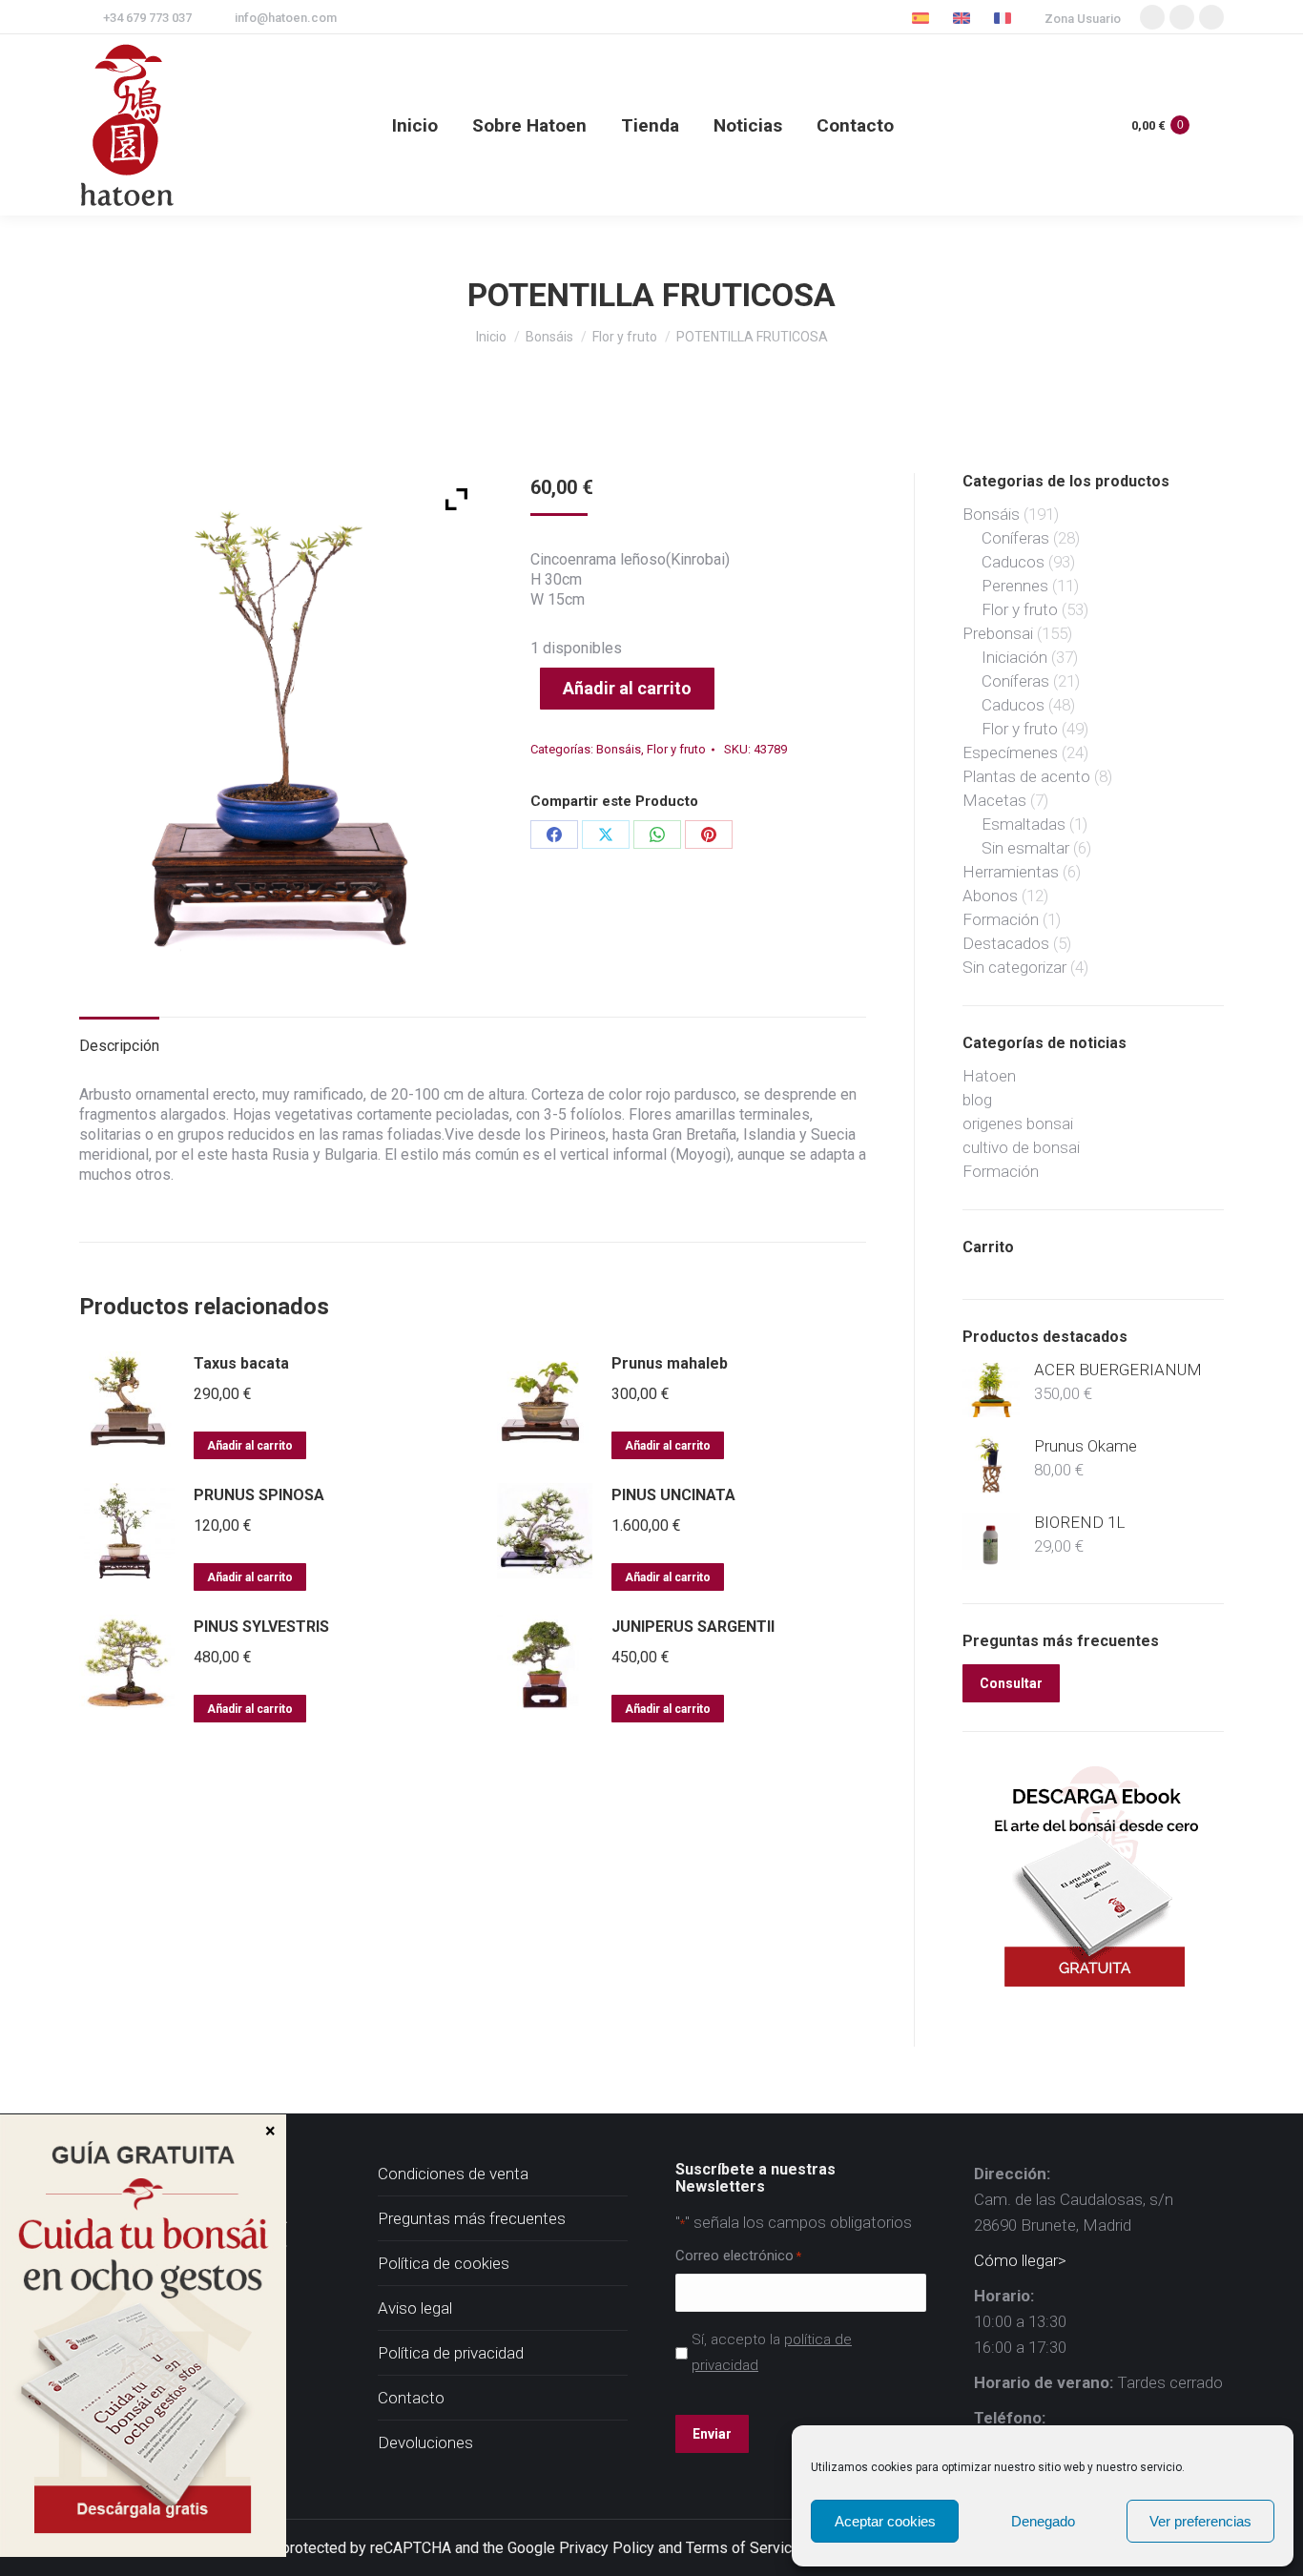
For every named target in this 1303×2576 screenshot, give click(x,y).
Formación (1001, 919)
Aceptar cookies (885, 2521)
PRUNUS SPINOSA (259, 1495)
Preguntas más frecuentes (472, 2218)
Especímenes (1010, 752)
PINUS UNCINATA (673, 1495)
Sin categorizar (1014, 967)
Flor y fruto (676, 749)
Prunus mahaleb (670, 1363)
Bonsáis (619, 749)
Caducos (1013, 562)
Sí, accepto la (772, 2352)
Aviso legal (415, 2308)
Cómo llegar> (1020, 2260)
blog (977, 1100)
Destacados (1006, 943)
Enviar (712, 2434)
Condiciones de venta (453, 2174)
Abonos (990, 896)
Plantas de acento (1026, 776)
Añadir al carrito (627, 688)
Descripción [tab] (119, 1046)
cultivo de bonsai (1021, 1147)
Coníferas (1015, 538)
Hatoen (989, 1076)
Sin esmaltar (1025, 848)
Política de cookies (444, 2263)
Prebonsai (998, 633)
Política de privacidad (451, 2353)
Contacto (411, 2398)
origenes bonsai (1018, 1123)
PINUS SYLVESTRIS (261, 1627)
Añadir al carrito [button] (250, 1446)
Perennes (1015, 586)
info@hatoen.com (286, 18)
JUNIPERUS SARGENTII (693, 1627)
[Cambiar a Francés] (1005, 18)
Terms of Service (743, 2548)
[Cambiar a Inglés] (964, 18)
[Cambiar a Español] (923, 18)
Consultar (1011, 1683)
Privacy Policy (607, 2548)
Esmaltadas (1024, 824)
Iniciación (1014, 657)
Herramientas (1011, 872)
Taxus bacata (241, 1363)
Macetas (994, 800)
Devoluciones (425, 2442)
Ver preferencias (1200, 2521)
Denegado (1043, 2521)
